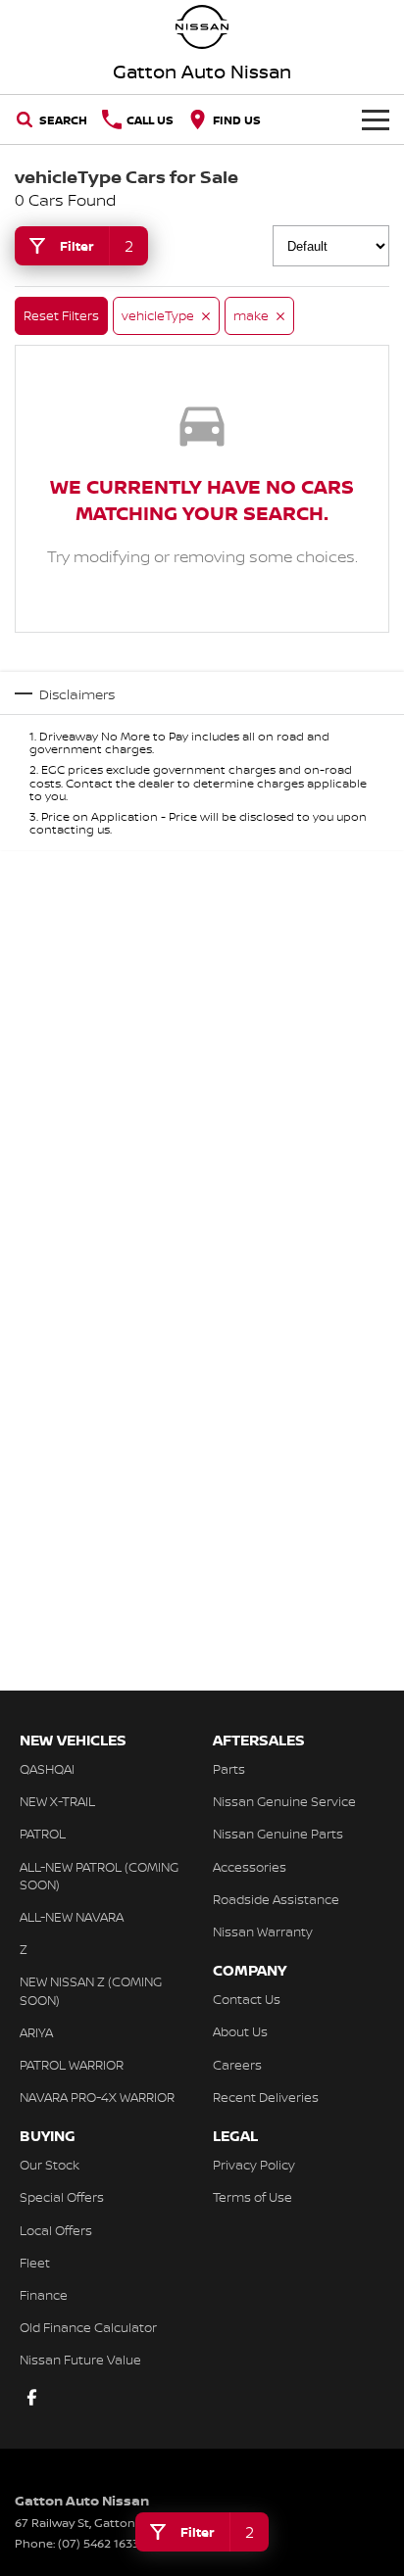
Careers (237, 2065)
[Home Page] (202, 27)
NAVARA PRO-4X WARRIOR (97, 2097)
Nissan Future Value (80, 2360)
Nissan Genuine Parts (278, 1834)
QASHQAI (47, 1769)
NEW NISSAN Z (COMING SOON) (91, 1990)
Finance (44, 2295)
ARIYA (36, 2032)
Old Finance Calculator (88, 2327)
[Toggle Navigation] (376, 119)
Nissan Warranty (263, 1932)
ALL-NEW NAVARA (72, 1917)
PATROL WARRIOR (72, 2065)
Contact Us (247, 1999)
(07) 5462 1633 (99, 2543)
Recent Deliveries (266, 2097)
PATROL (43, 1834)
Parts (229, 1769)
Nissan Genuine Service (284, 1801)
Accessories (250, 1867)
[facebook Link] (32, 2397)
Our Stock (50, 2165)
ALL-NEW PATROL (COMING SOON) (99, 1876)
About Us (240, 2031)
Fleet (35, 2263)
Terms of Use (252, 2197)
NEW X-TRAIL (57, 1801)
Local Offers (56, 2230)
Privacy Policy (254, 2165)
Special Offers (62, 2197)
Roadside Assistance (276, 1899)
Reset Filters (61, 315)
